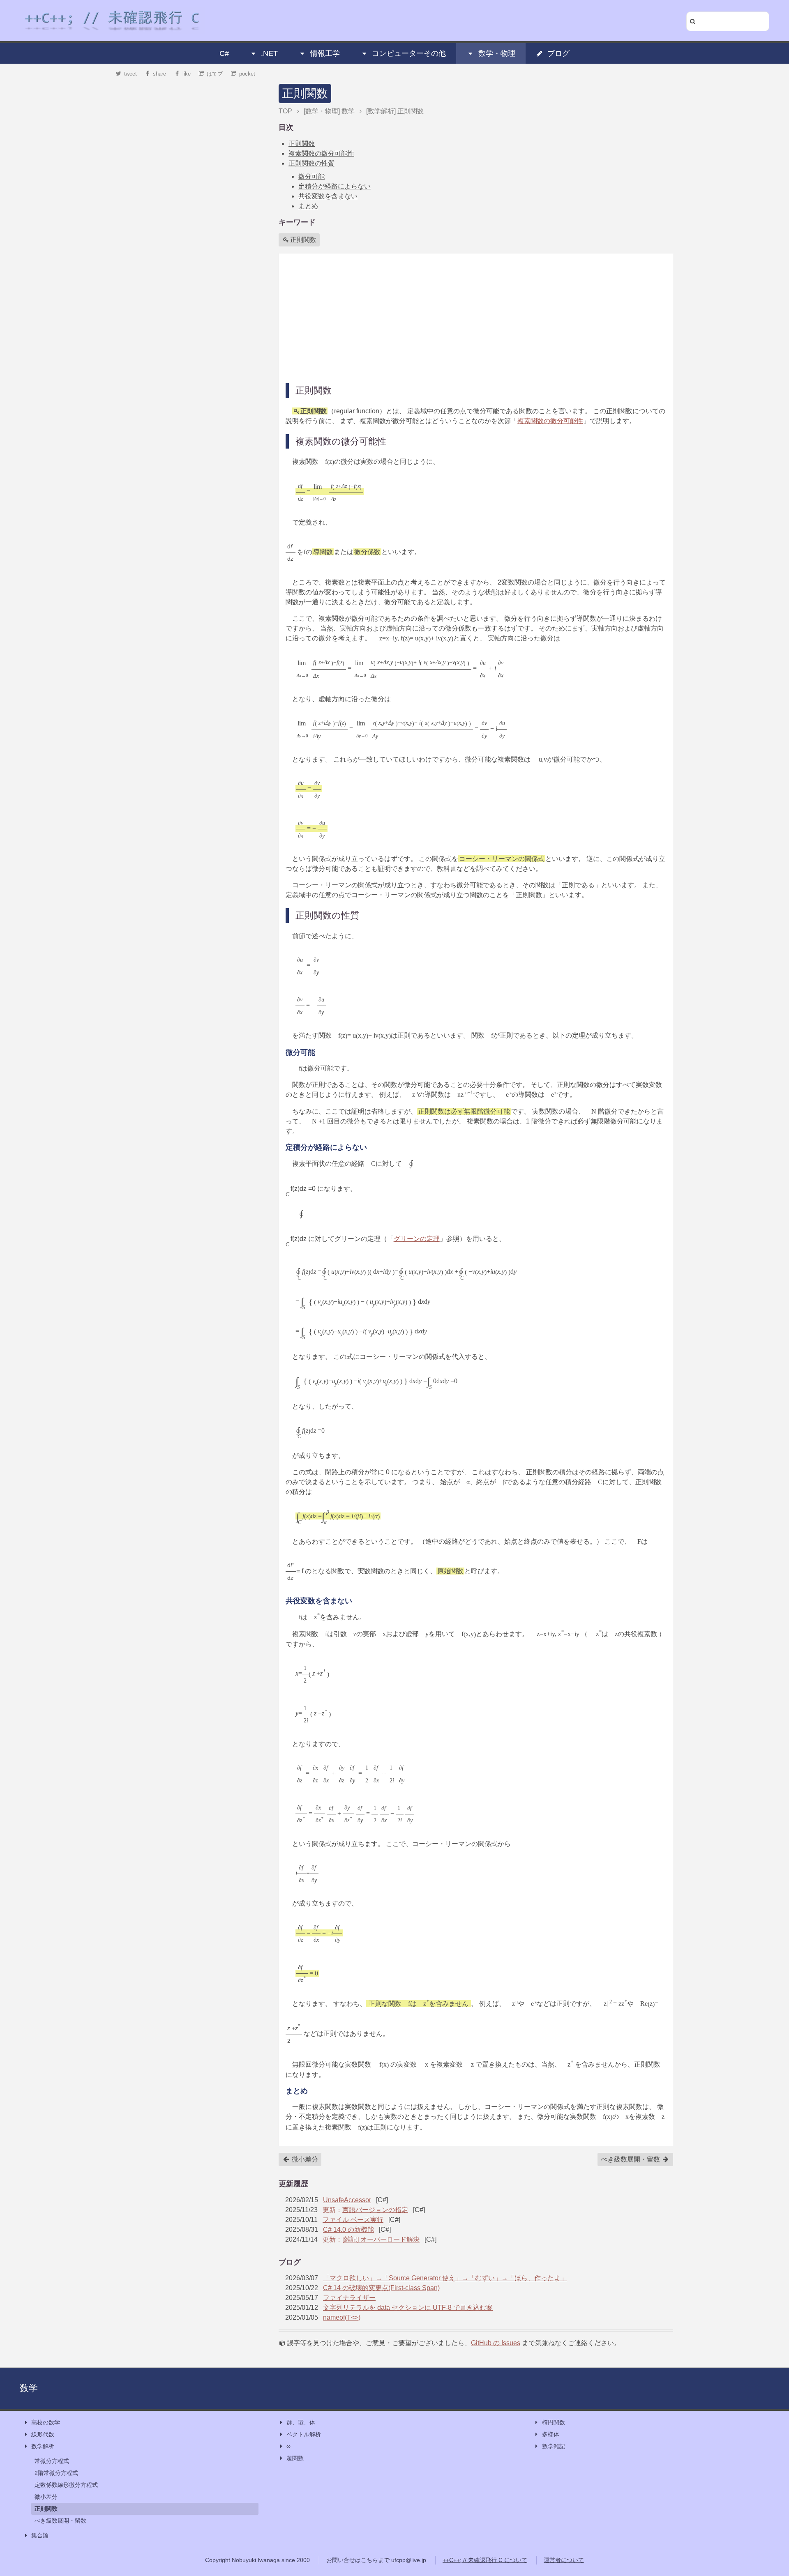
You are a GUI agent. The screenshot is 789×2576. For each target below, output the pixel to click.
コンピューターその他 (409, 53)
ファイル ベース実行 (353, 2220)
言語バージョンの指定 (375, 2210)
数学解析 (43, 2446)
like (187, 74)
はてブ (215, 74)
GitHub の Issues (496, 2343)
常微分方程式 (52, 2461)
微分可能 (311, 176)
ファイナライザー (349, 2298)
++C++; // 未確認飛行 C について (485, 2560)
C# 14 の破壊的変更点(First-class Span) (381, 2288)
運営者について (564, 2560)
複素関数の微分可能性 (321, 153)
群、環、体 (301, 2422)
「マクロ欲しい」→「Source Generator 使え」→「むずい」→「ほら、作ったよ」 (445, 2278)
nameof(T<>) (342, 2317)
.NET (269, 53)
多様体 (551, 2434)
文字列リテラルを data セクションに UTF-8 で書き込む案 (408, 2308)
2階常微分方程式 (56, 2473)
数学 (29, 2388)
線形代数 (43, 2434)
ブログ (558, 53)
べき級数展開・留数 (631, 2159)
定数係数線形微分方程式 (66, 2485)
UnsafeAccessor (347, 2200)
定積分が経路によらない (335, 186)
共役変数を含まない (328, 196)
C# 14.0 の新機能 (348, 2230)
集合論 (40, 2535)
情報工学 (325, 53)
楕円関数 (554, 2422)
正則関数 (305, 93)
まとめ (308, 206)
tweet (130, 74)
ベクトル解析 (304, 2434)
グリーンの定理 (417, 1239)
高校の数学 (46, 2422)
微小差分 (304, 2159)
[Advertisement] (476, 318)
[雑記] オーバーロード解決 (381, 2239)
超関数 (295, 2458)
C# (224, 53)
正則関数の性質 (311, 163)
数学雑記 (554, 2446)
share (159, 74)
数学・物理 (497, 53)
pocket (247, 74)
